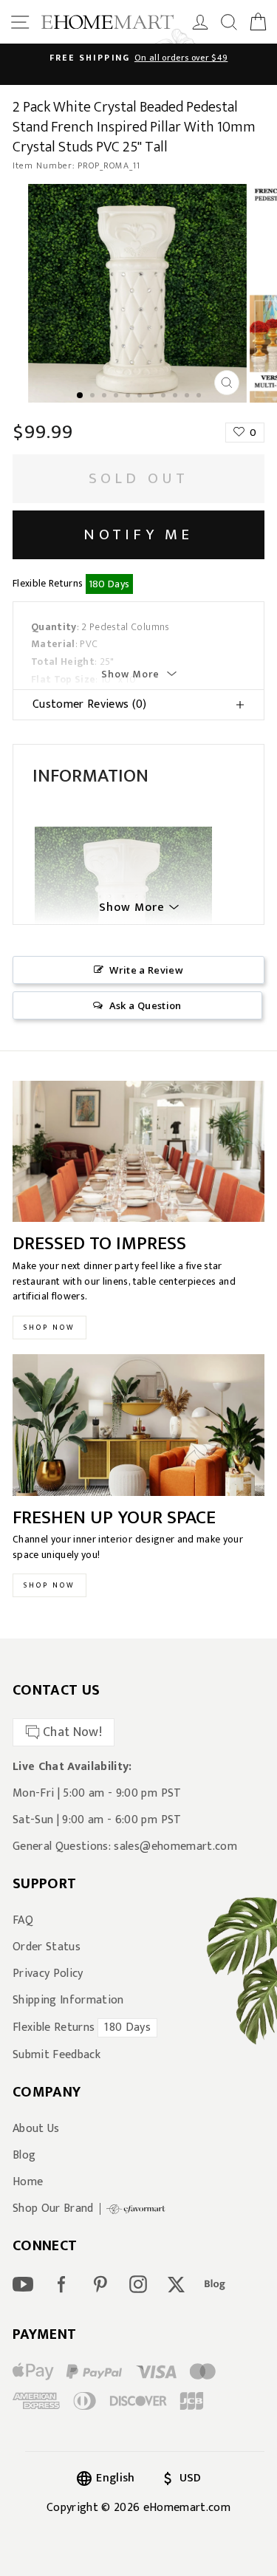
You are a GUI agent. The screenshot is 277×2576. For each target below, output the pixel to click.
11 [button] (200, 397)
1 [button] (81, 396)
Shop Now (49, 1328)
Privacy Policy (48, 1974)
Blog (24, 2156)
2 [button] (94, 397)
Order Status (47, 1947)
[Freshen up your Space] (138, 1425)
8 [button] (165, 397)
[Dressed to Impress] (138, 1152)
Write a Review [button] (146, 970)
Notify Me (138, 534)
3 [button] (106, 397)
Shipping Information (68, 2001)
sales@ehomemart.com (175, 1846)
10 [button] (188, 397)
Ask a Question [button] (146, 1005)
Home (28, 2182)
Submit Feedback (57, 2055)
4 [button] (117, 397)
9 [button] (177, 397)
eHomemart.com (187, 2508)
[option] (138, 58)
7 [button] (153, 397)
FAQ (23, 1921)
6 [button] (141, 397)
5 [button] (129, 397)
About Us (36, 2129)
